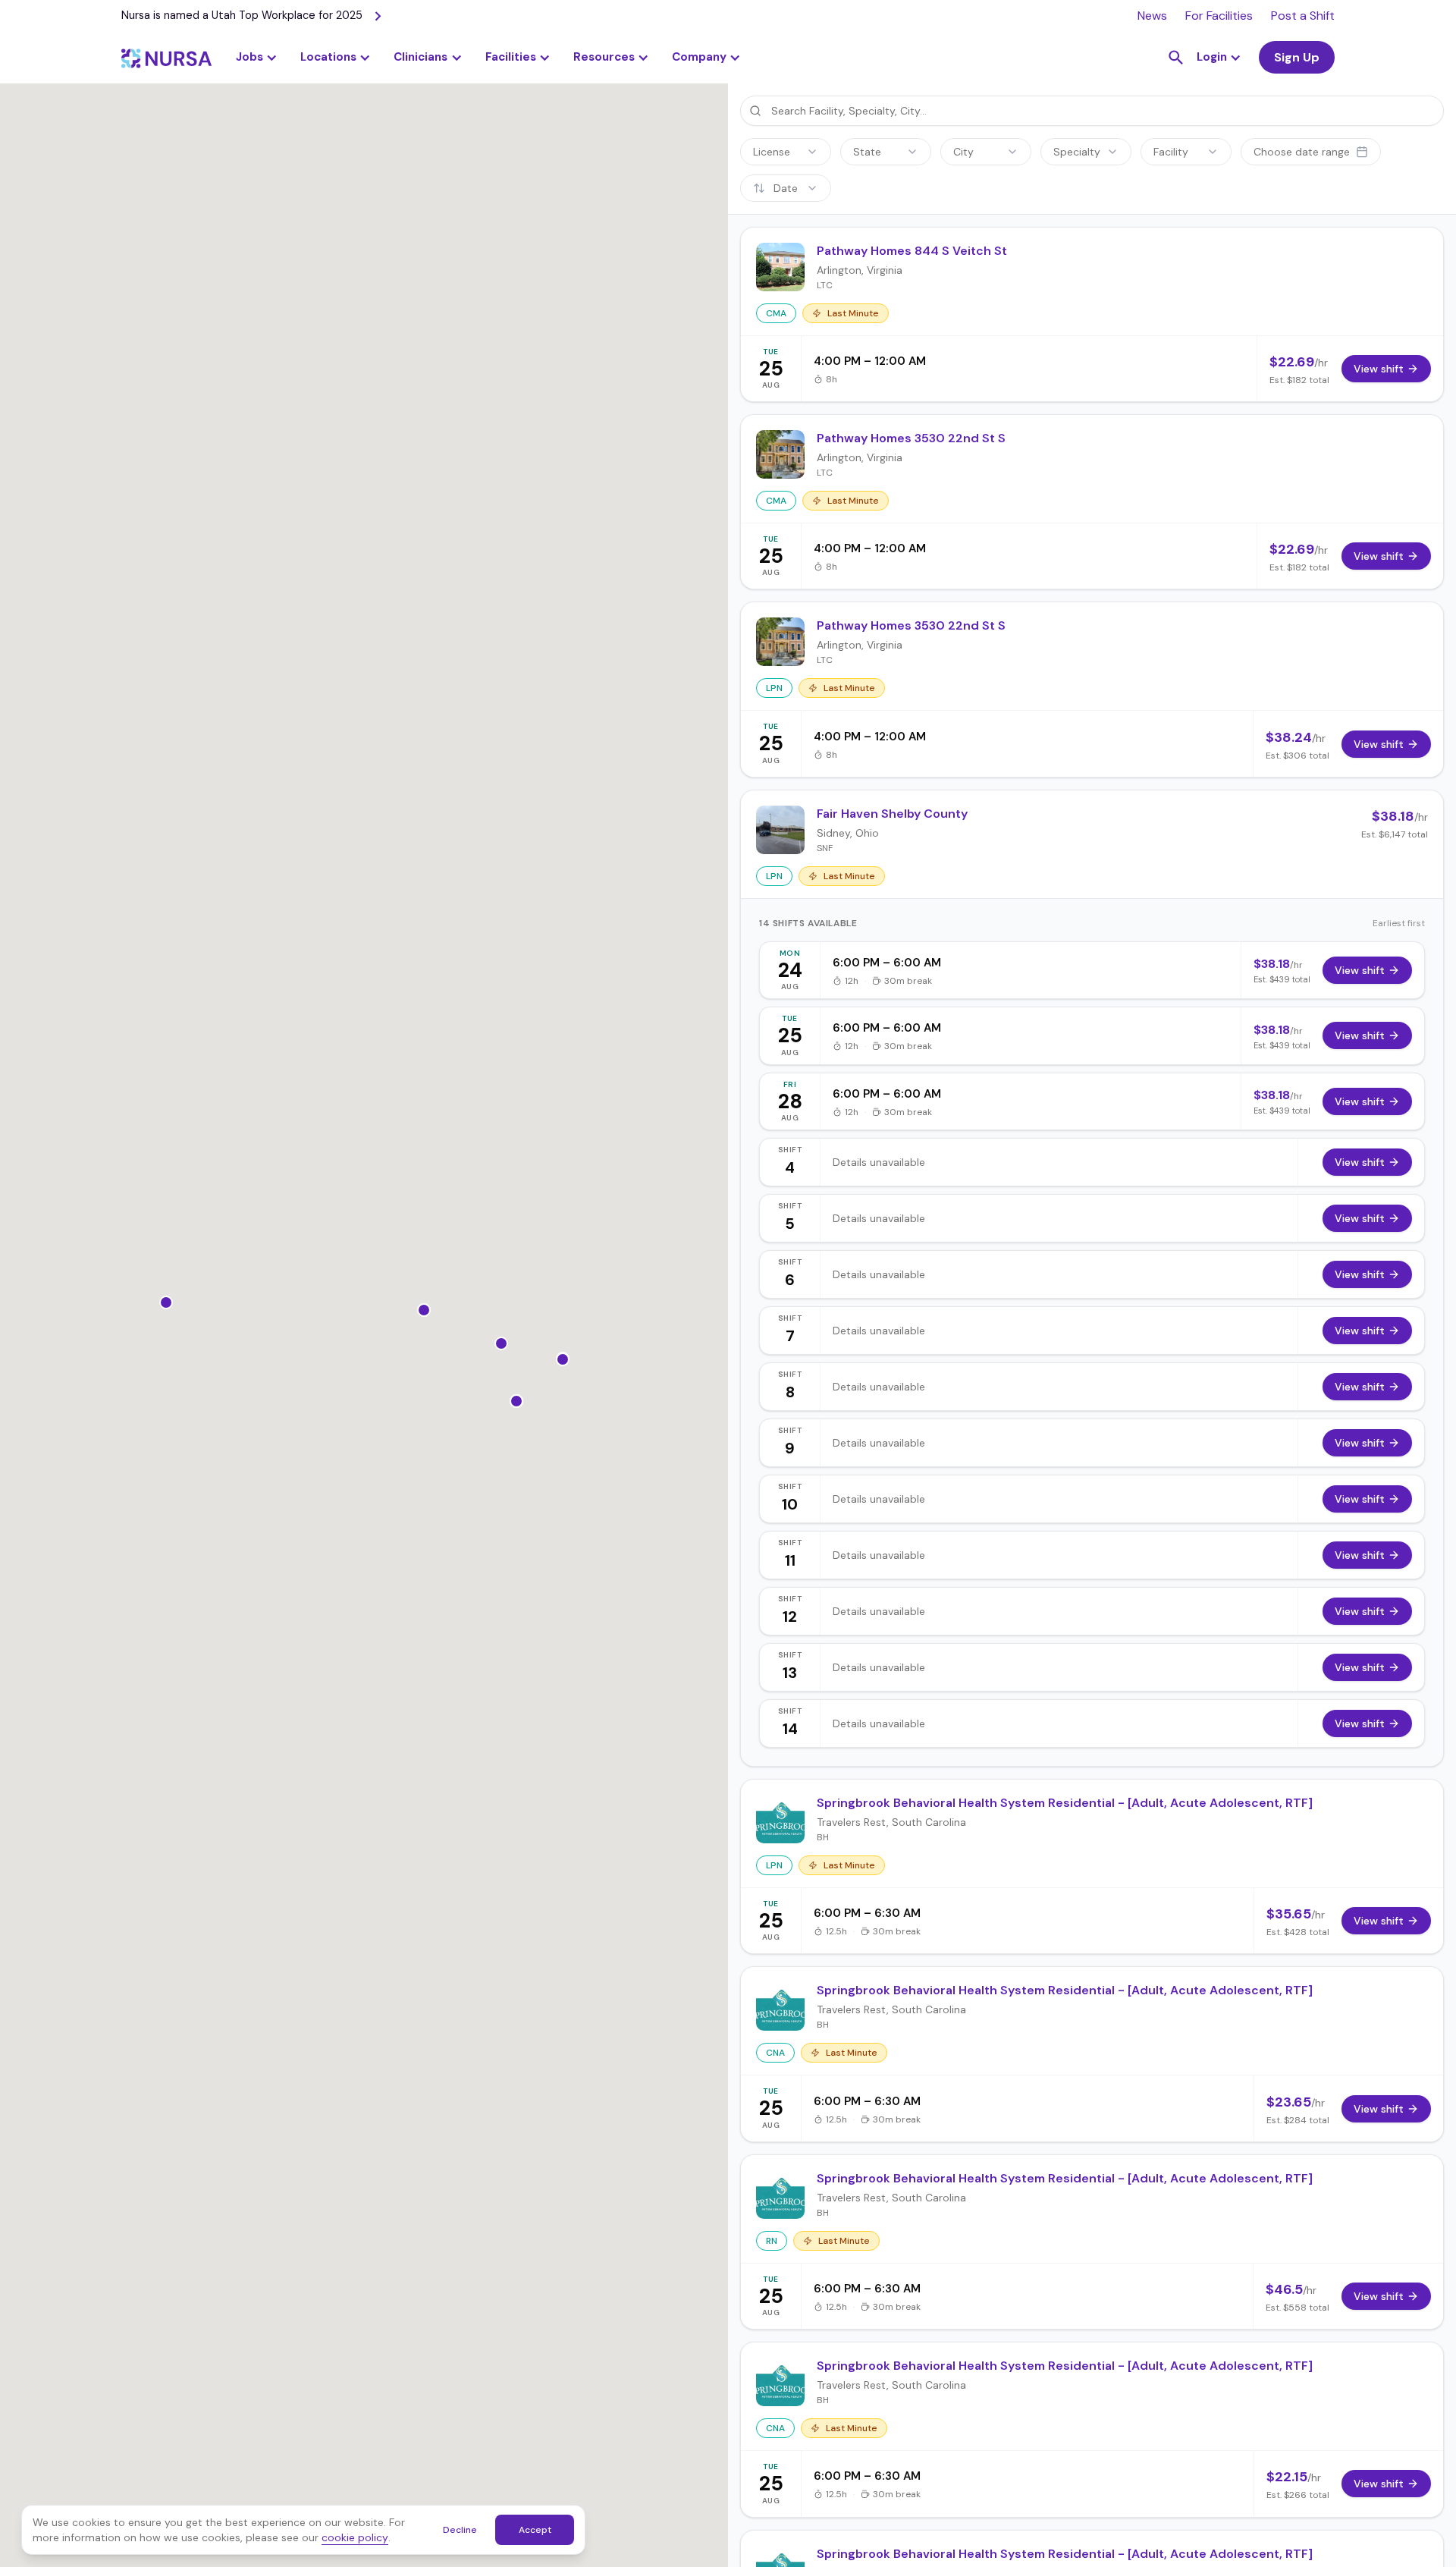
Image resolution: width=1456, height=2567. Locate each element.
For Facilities (1219, 16)
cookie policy (355, 2537)
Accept (535, 2530)
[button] (336, 58)
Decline (460, 2530)
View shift (1360, 970)
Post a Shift (1303, 16)
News (1152, 16)
